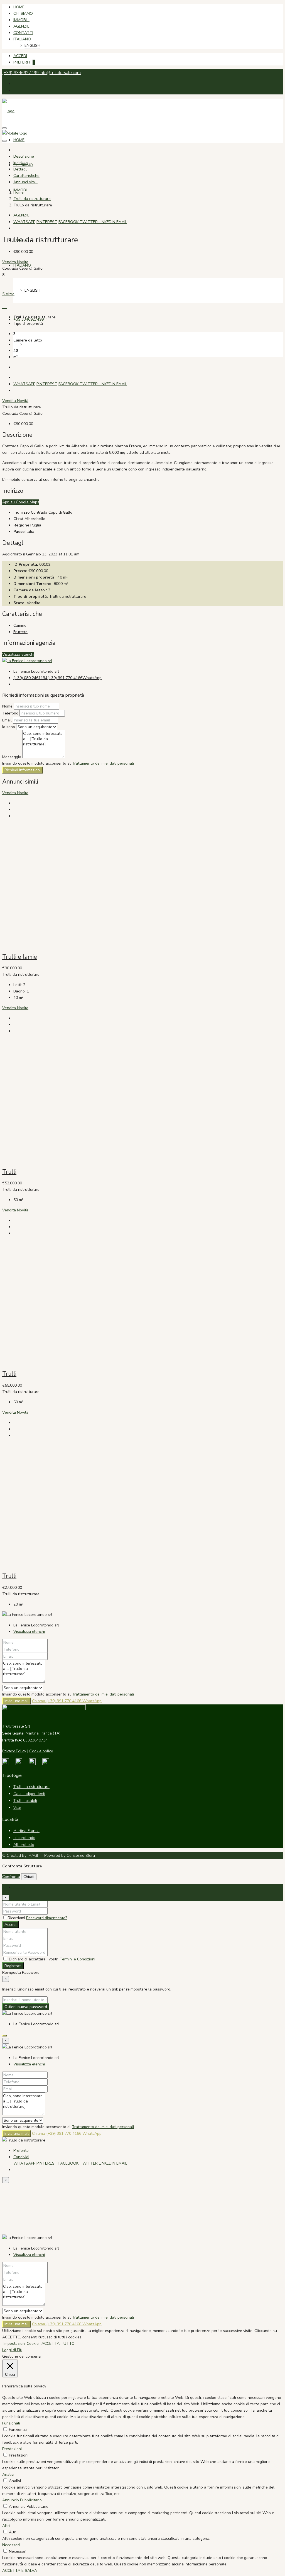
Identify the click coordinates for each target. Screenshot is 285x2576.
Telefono (10, 713)
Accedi (20, 56)
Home (19, 7)
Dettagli (20, 169)
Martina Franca (26, 1831)
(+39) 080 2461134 (30, 678)
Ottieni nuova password (26, 2007)
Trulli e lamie (20, 957)
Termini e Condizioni (77, 1959)
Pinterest (47, 222)
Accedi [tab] (19, 1887)
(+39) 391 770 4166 (65, 678)
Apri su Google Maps (21, 502)
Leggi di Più (12, 2350)
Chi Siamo (23, 14)
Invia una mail (17, 1701)
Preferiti (24, 62)
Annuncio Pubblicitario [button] (22, 2500)
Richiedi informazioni (23, 770)
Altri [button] (6, 2526)
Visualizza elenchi (18, 654)
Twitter (89, 222)
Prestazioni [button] (12, 2449)
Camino (20, 625)
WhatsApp (24, 222)
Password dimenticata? (47, 1918)
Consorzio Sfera (81, 1856)
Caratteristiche (26, 176)
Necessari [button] (11, 2545)
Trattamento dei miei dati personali (103, 763)
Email (122, 222)
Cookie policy (41, 1751)
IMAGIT (34, 1856)
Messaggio (12, 757)
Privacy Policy (14, 1751)
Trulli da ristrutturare (32, 199)
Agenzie (21, 26)
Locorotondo (24, 1838)
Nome (8, 706)
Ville (17, 1808)
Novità (23, 262)
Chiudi (29, 1877)
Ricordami (17, 1918)
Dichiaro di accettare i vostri (51, 1959)
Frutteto (20, 632)
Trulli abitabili (25, 1801)
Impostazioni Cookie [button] (21, 2344)
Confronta (11, 1877)
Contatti (23, 33)
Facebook (69, 222)
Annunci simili (25, 182)
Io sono (9, 727)
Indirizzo (21, 163)
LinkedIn (108, 222)
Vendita (10, 262)
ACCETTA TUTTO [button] (58, 2344)
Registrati (13, 1966)
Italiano (22, 39)
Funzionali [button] (11, 2423)
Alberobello (24, 1845)
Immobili (21, 20)
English (32, 46)
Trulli (9, 1172)
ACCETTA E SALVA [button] (20, 2571)
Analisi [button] (8, 2474)
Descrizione (24, 156)
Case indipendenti (29, 1794)
